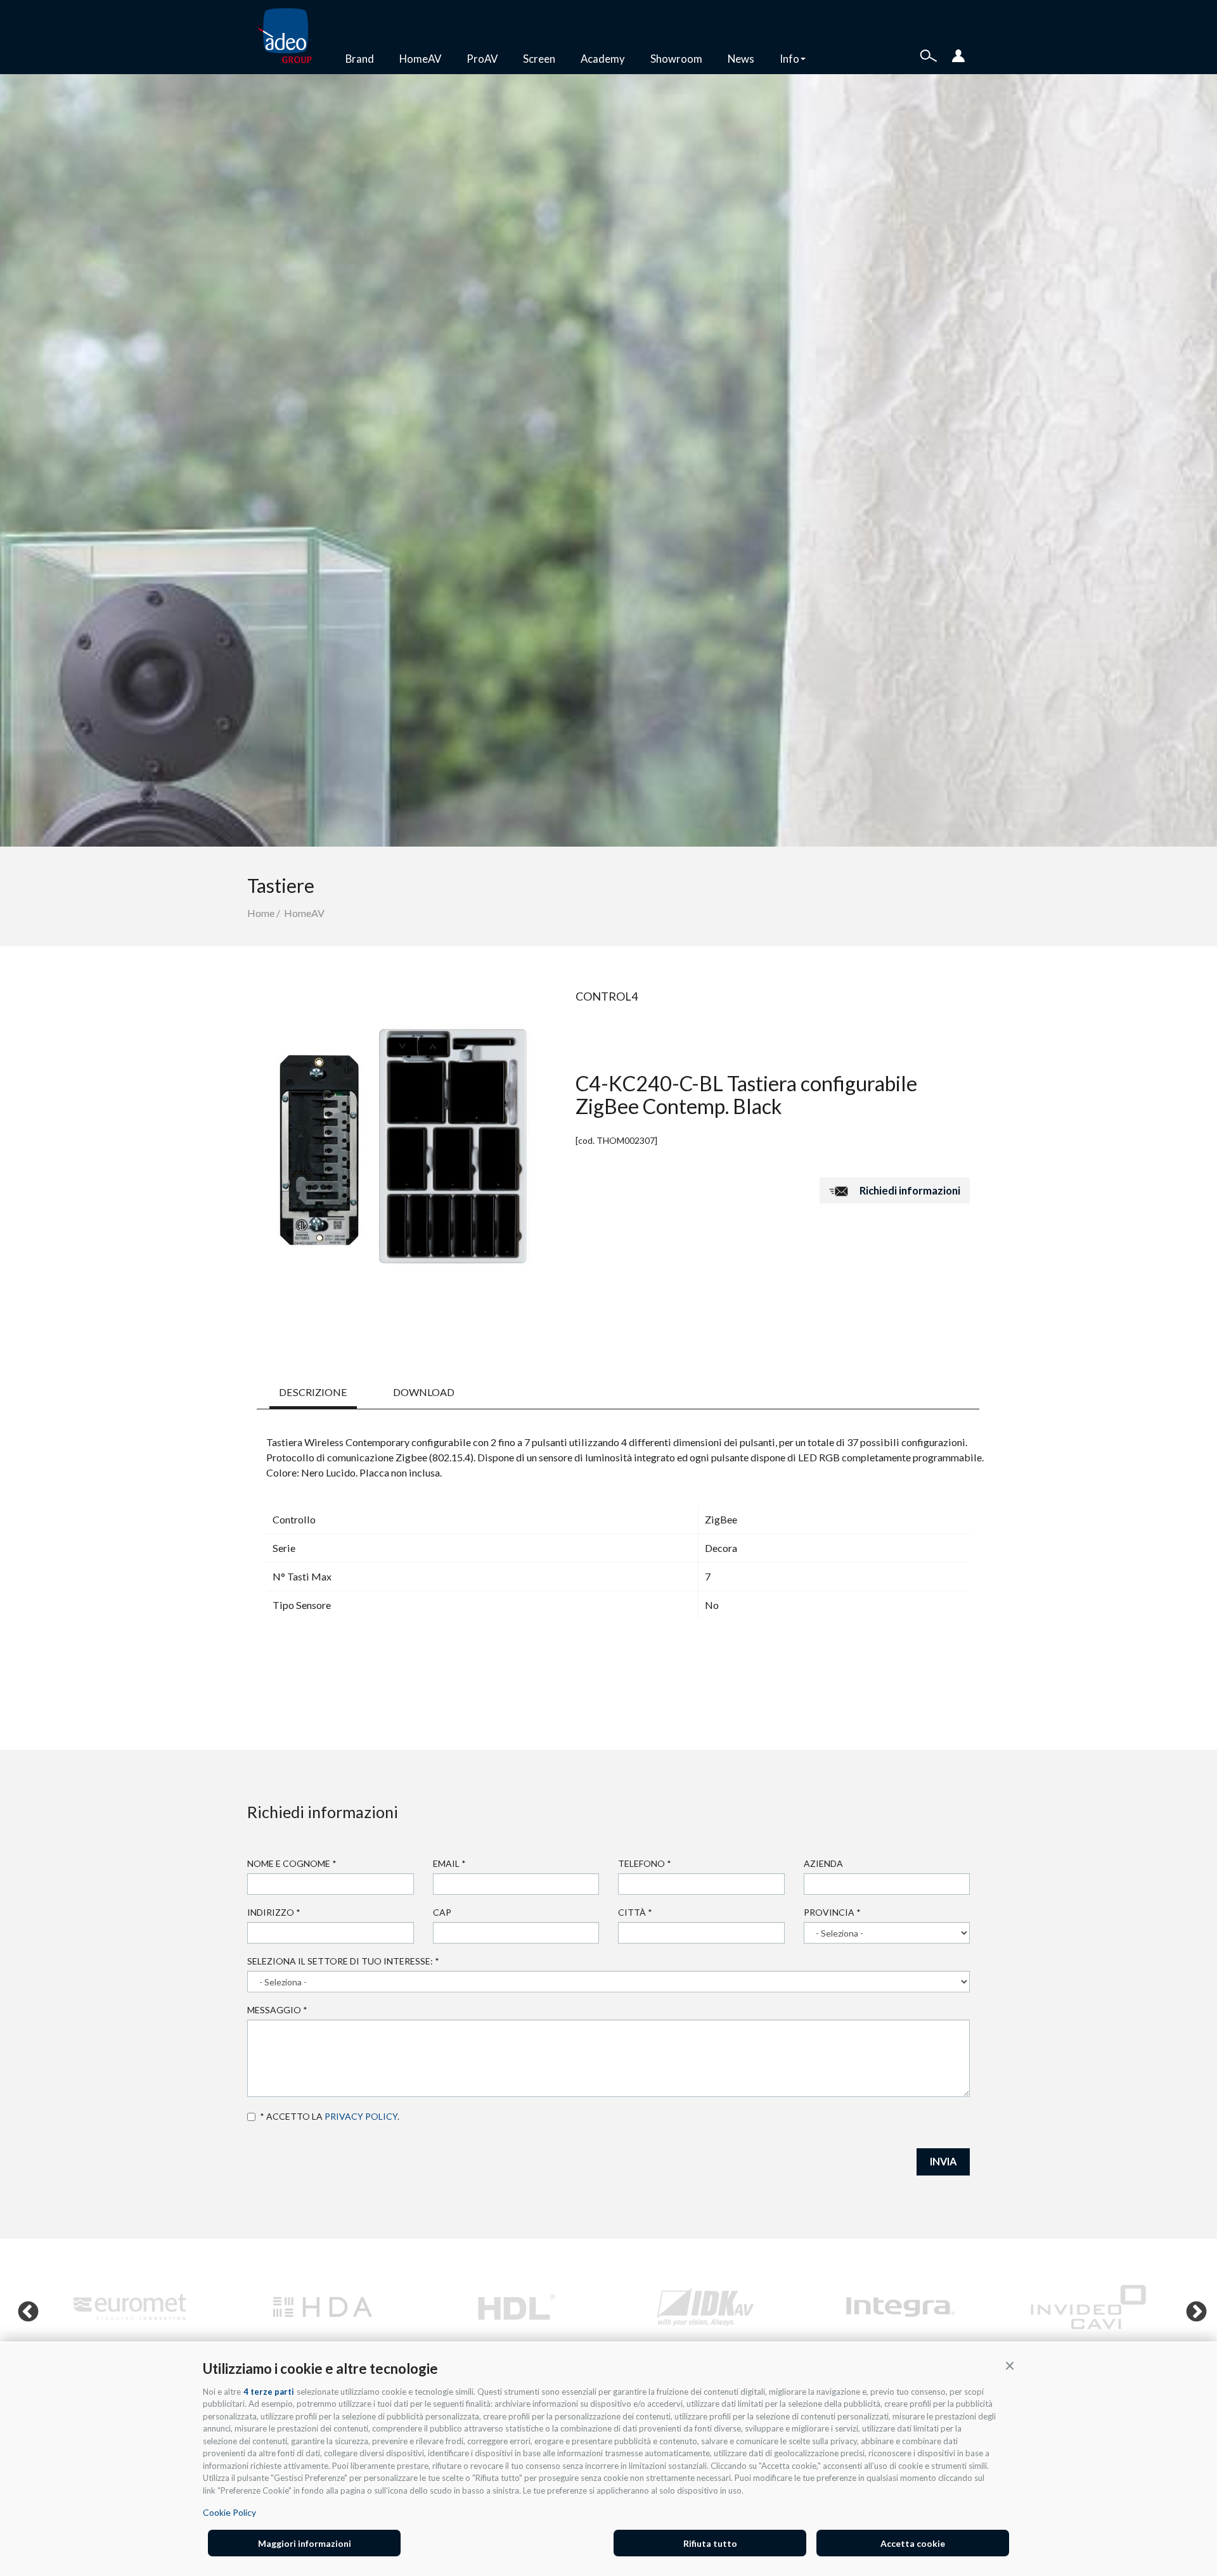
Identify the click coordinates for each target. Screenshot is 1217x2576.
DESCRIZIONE (313, 1392)
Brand (360, 59)
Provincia (832, 1912)
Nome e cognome (292, 1863)
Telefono (645, 1863)
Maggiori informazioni (305, 2543)
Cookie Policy (229, 2512)
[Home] (290, 37)
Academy (603, 59)
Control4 (607, 996)
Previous (23, 2307)
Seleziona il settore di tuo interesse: (343, 1961)
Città (635, 1912)
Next (1191, 2307)
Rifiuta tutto (710, 2543)
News (741, 59)
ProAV (482, 59)
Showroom (676, 59)
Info (789, 59)
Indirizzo (274, 1912)
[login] (958, 54)
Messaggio (277, 2010)
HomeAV (420, 59)
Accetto (254, 2117)
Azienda (823, 1863)
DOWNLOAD (424, 1392)
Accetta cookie (913, 2543)
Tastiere (281, 885)
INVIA (943, 2161)
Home (261, 913)
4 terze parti (269, 2392)
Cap (442, 1912)
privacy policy (361, 2116)
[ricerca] (929, 54)
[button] (1010, 2365)
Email (449, 1863)
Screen (539, 59)
